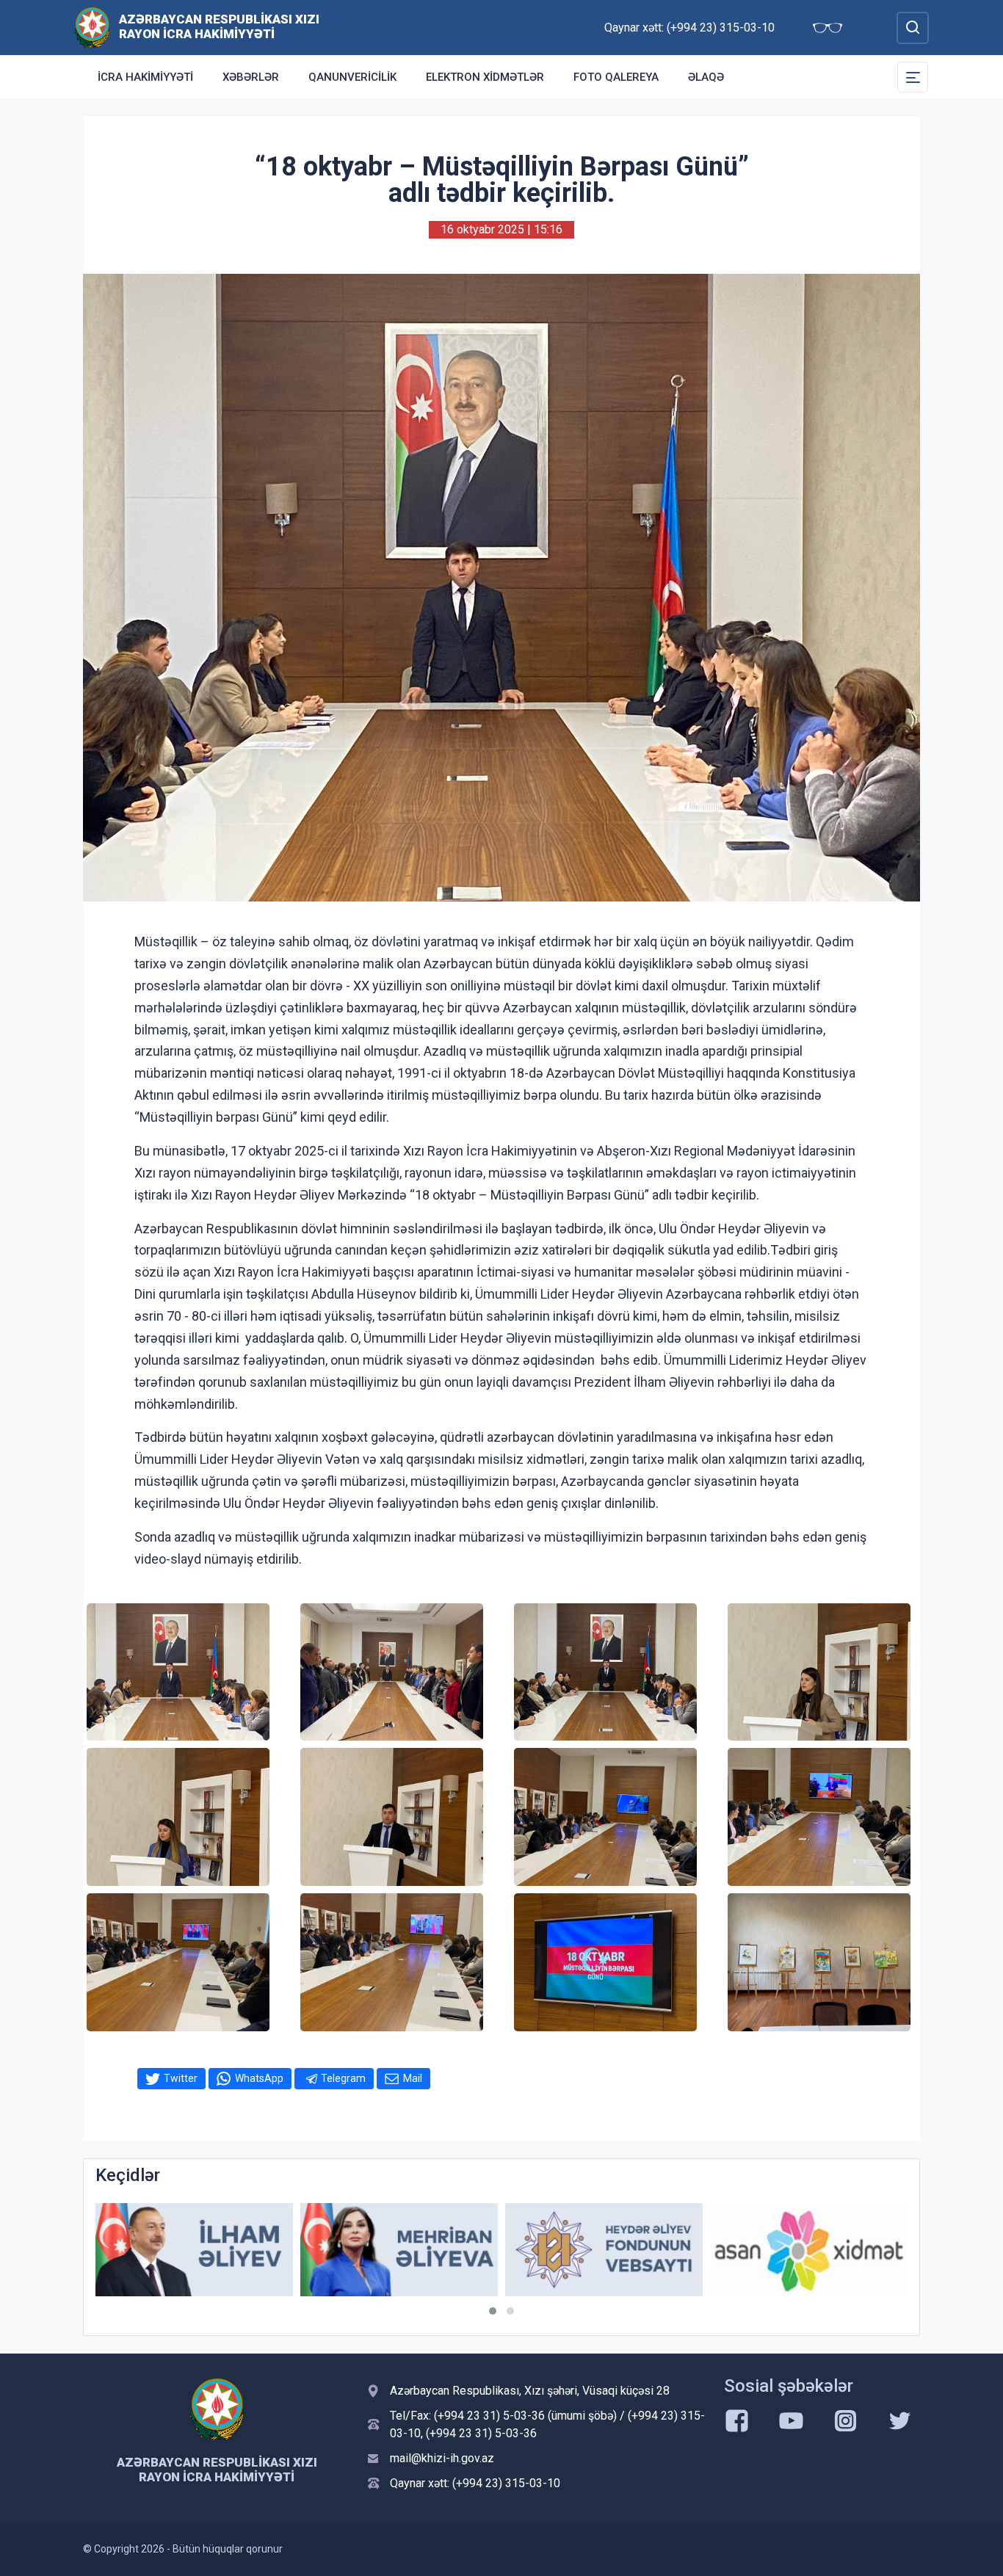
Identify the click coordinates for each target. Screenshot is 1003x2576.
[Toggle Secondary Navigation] (913, 77)
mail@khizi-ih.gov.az (442, 2458)
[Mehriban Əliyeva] (194, 2250)
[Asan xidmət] (604, 2250)
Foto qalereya (616, 77)
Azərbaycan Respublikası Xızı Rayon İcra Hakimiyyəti (219, 26)
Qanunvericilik (352, 77)
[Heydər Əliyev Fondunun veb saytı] (399, 2250)
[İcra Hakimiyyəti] (92, 27)
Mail (413, 2078)
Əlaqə (706, 77)
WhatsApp (259, 2078)
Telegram (343, 2078)
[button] (493, 2311)
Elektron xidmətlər (485, 77)
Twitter (181, 2078)
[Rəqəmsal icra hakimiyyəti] (809, 2250)
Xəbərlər (251, 77)
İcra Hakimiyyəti (145, 77)
